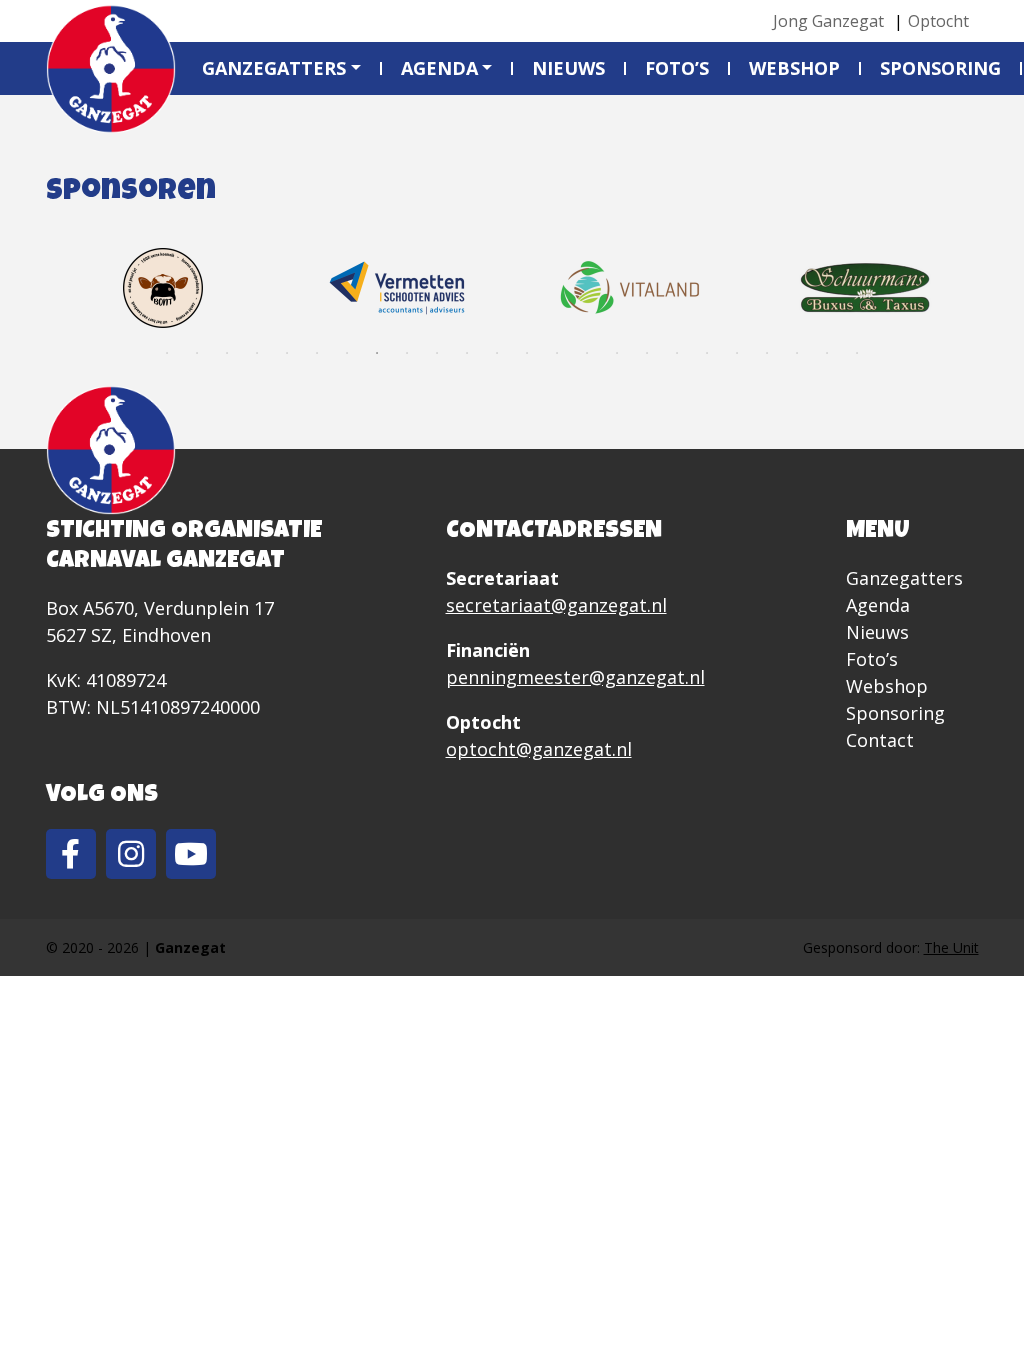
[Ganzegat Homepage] (111, 69)
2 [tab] (197, 353)
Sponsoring (940, 68)
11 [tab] (467, 353)
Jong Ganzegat (828, 21)
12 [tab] (497, 353)
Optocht (938, 21)
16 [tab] (617, 353)
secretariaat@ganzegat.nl (556, 605)
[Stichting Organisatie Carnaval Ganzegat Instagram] (131, 854)
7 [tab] (347, 353)
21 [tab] (767, 353)
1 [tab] (167, 353)
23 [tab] (827, 353)
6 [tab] (317, 353)
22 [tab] (797, 353)
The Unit (951, 947)
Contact (880, 740)
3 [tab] (227, 353)
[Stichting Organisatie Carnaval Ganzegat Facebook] (71, 854)
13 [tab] (527, 353)
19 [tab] (707, 353)
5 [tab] (287, 353)
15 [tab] (587, 353)
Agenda (439, 68)
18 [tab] (677, 353)
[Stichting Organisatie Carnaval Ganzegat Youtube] (191, 854)
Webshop (794, 68)
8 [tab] (377, 353)
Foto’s (677, 68)
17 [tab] (647, 353)
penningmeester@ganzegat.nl (575, 677)
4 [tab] (257, 353)
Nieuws (568, 68)
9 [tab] (407, 353)
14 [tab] (557, 353)
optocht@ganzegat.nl (539, 749)
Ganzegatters (274, 68)
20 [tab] (737, 353)
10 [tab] (437, 353)
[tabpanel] (163, 288)
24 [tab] (857, 353)
